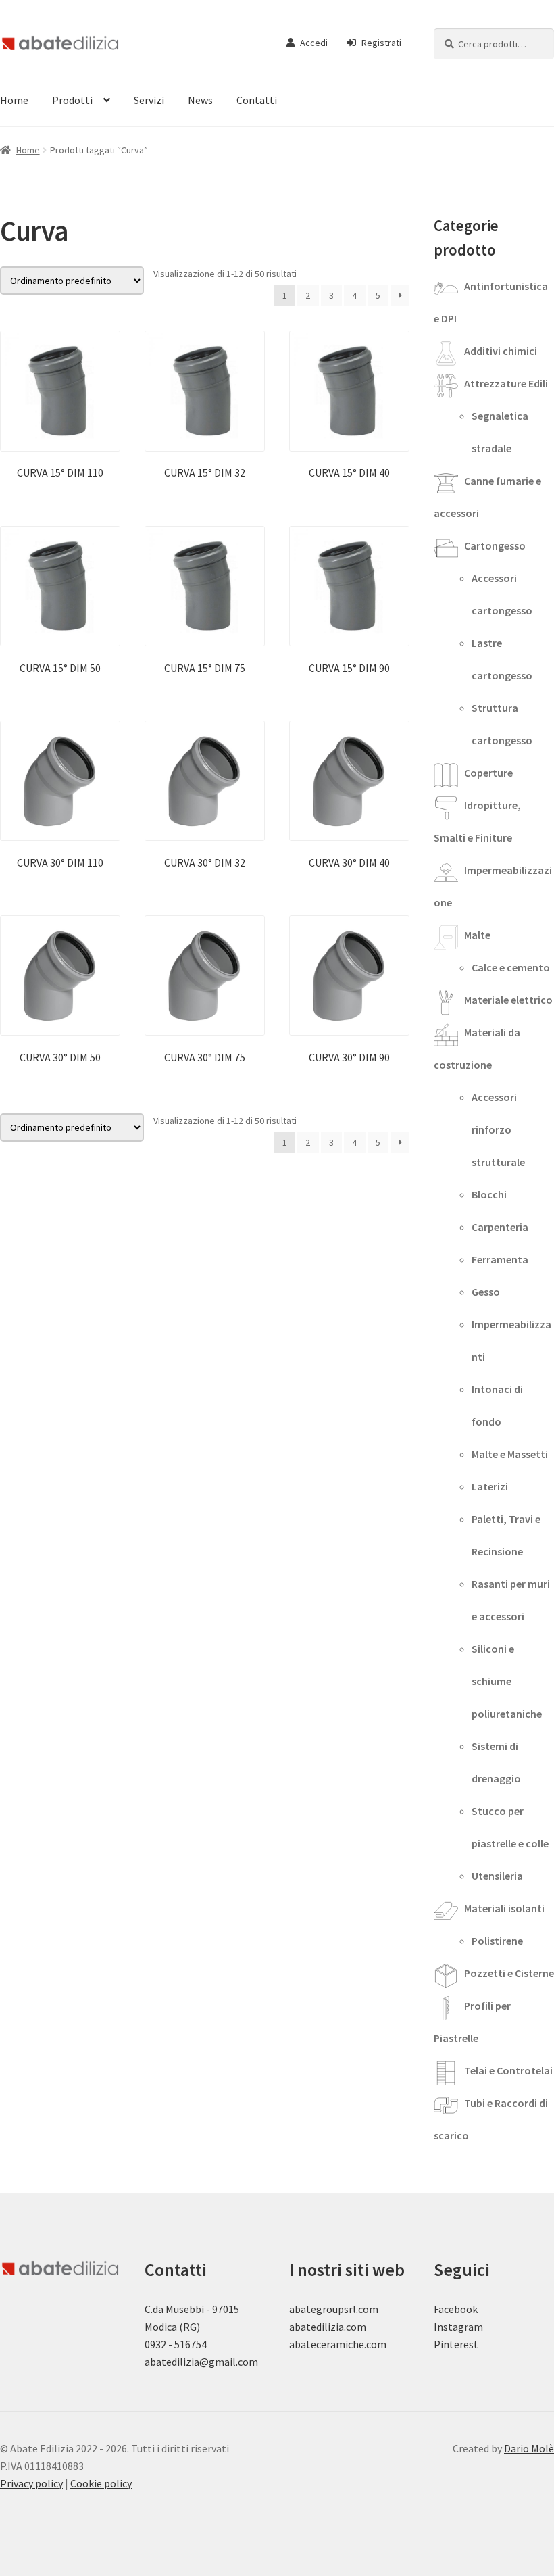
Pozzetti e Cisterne (509, 1973)
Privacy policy (31, 2483)
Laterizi (490, 1486)
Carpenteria (500, 1227)
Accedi (314, 43)
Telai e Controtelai (508, 2070)
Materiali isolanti (504, 1908)
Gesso (486, 1292)
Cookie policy (101, 2483)
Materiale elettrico (508, 1000)
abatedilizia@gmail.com (201, 2362)
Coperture (488, 773)
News (200, 100)
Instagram (458, 2327)
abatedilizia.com (328, 2327)
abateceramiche (327, 2344)
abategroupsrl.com (334, 2309)
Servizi (149, 100)
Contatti (257, 100)
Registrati (381, 43)
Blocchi (489, 1194)
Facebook (456, 2309)
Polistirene (497, 1941)
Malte (477, 935)
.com (375, 2344)
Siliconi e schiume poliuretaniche (507, 1681)
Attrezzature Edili (506, 383)
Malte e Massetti (510, 1454)
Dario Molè (529, 2448)
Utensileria (497, 1876)
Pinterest (456, 2344)
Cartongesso (495, 545)
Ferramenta (500, 1259)
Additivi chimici (501, 351)
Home (28, 150)
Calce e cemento (511, 967)
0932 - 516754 (176, 2344)
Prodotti (72, 100)
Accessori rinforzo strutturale (498, 1129)
